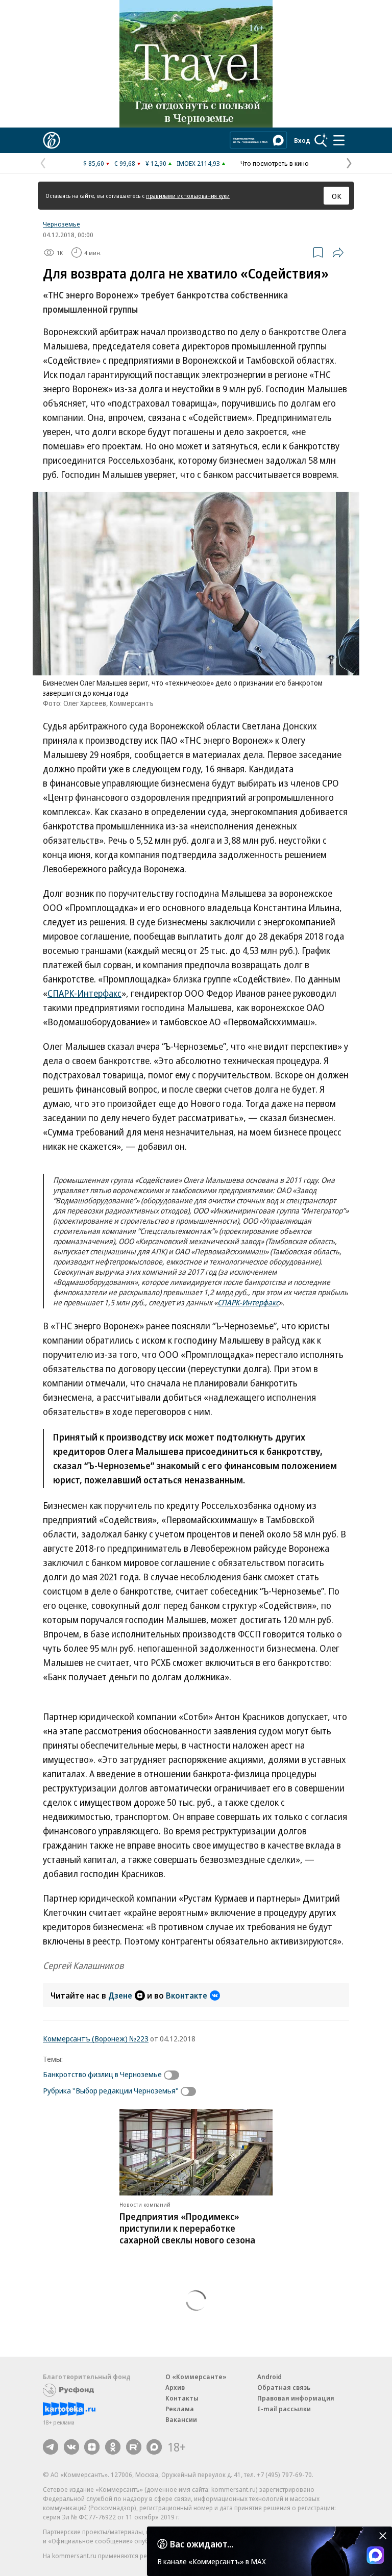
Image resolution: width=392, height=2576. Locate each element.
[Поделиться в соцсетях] (338, 252)
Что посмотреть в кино (275, 163)
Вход (302, 140)
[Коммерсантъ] (52, 140)
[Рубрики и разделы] (339, 140)
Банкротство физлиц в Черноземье (102, 2074)
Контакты (182, 2398)
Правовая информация (296, 2398)
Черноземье (62, 224)
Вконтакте (187, 1996)
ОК (337, 196)
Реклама (180, 2409)
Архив (175, 2387)
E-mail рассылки (284, 2409)
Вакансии (181, 2419)
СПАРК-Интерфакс (84, 993)
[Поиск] (321, 140)
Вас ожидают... (202, 2544)
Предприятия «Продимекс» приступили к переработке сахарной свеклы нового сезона (187, 2228)
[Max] (154, 2447)
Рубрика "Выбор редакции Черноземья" (111, 2090)
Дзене (120, 1996)
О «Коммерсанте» (196, 2377)
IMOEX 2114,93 (198, 163)
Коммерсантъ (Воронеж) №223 (96, 2038)
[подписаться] (174, 2075)
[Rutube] (134, 2447)
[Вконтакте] (71, 2447)
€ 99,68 (125, 163)
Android (269, 2377)
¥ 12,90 (156, 163)
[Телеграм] (51, 2447)
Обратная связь (284, 2387)
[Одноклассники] (113, 2447)
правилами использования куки (188, 196)
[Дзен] (92, 2447)
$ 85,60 (94, 163)
